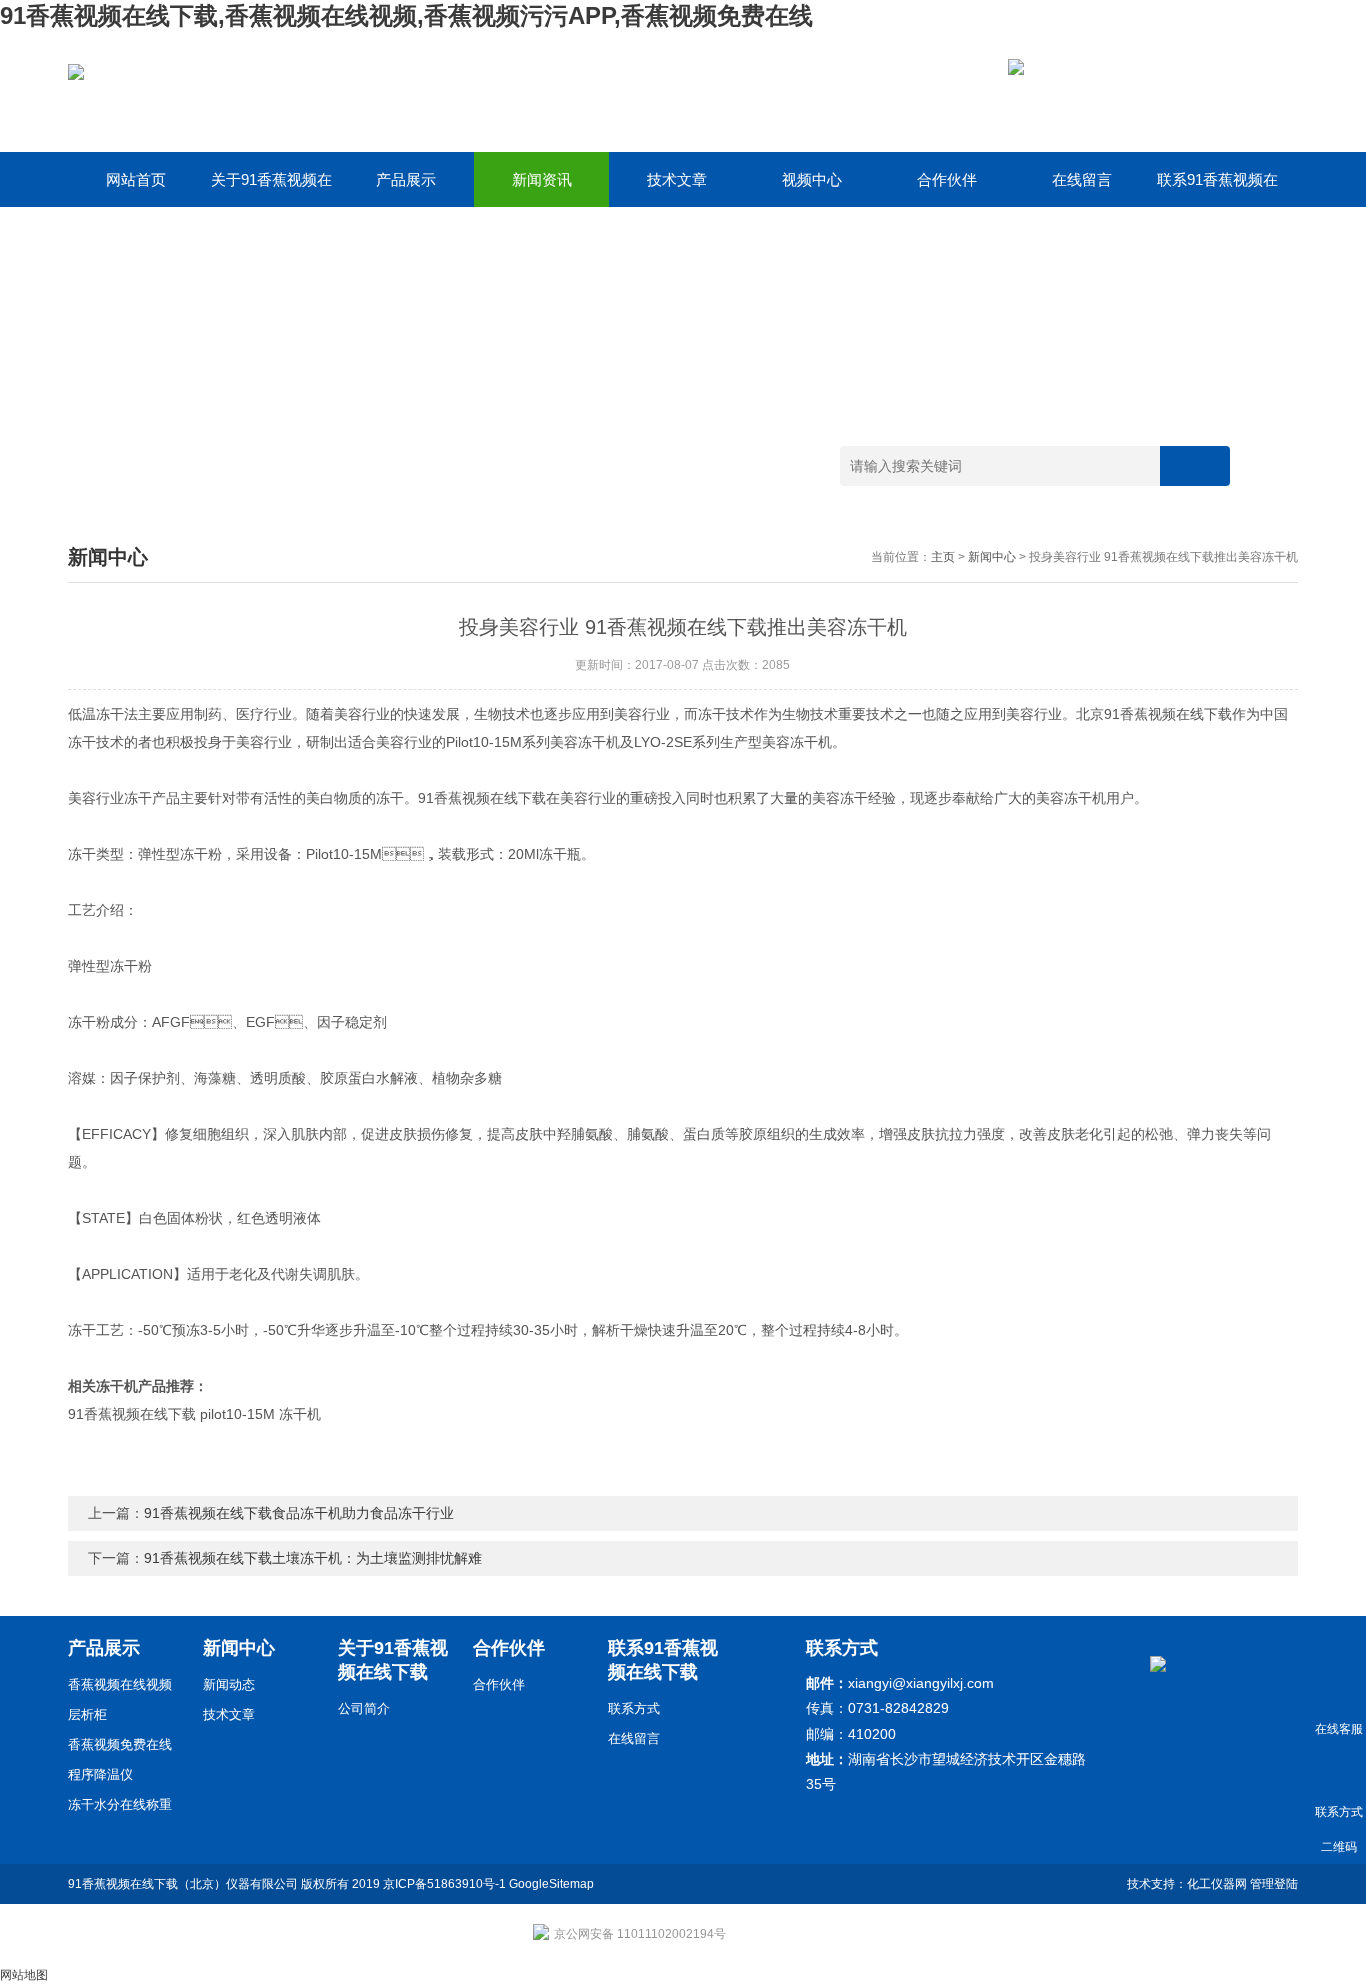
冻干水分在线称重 (120, 1804)
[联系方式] (1338, 1770)
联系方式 (634, 1708)
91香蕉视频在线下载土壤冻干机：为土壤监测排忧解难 (313, 1558)
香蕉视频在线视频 (120, 1684)
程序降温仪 (100, 1774)
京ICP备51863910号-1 (444, 1884)
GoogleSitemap (551, 1884)
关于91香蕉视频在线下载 (271, 189)
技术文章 (677, 179)
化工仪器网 (1217, 1884)
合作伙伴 (947, 179)
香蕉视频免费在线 (120, 1744)
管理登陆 (1274, 1884)
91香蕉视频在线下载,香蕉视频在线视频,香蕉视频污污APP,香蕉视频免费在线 (406, 15)
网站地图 (24, 1975)
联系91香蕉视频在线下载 (1217, 189)
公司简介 (364, 1708)
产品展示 (406, 179)
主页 (943, 557)
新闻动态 (229, 1684)
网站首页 (136, 179)
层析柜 (87, 1714)
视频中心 (812, 179)
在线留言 (1082, 179)
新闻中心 (992, 557)
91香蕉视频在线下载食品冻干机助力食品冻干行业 (299, 1513)
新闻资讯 (542, 179)
